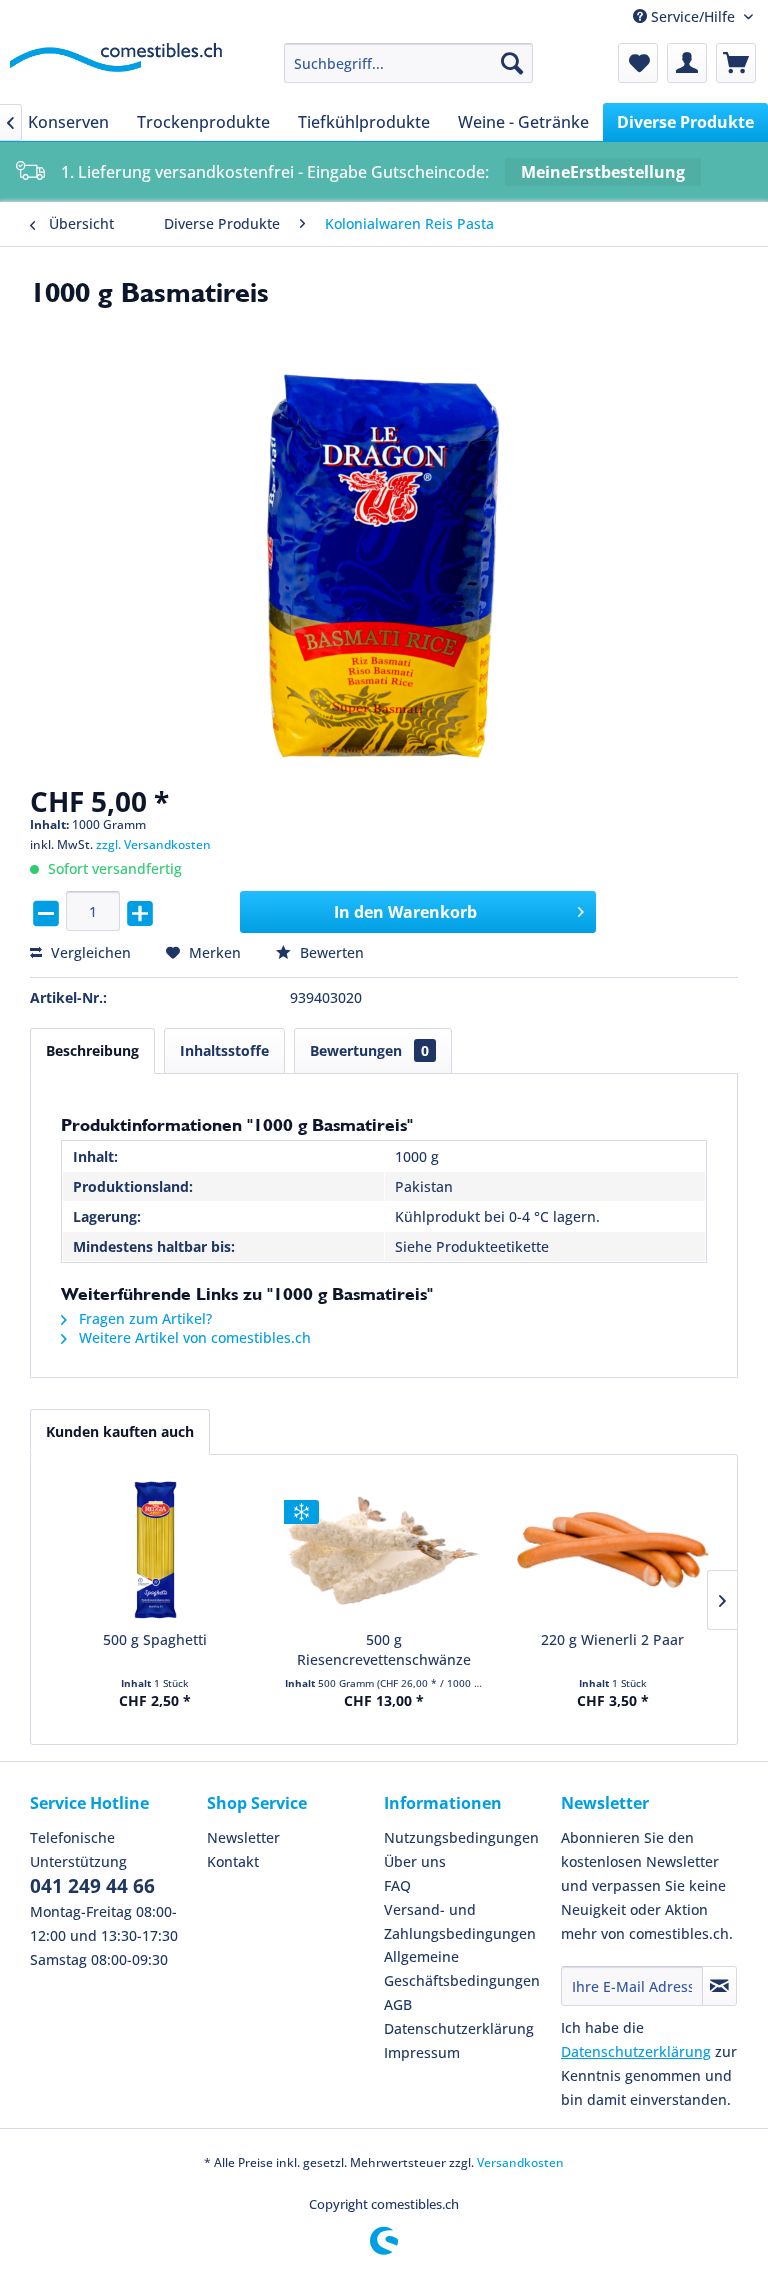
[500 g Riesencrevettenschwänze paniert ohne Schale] (384, 1550)
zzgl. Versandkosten (153, 844)
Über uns (415, 1861)
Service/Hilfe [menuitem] (693, 16)
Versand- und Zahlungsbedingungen (460, 1921)
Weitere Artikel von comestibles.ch (193, 1337)
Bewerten (330, 952)
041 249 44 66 (92, 1886)
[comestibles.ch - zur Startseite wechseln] (116, 68)
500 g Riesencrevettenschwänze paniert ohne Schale (384, 1650)
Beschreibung (92, 1050)
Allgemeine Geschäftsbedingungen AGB (462, 1980)
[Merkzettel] (638, 63)
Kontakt (233, 1861)
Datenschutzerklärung (459, 2028)
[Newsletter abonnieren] (719, 1986)
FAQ (397, 1885)
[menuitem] (409, 63)
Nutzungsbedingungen (461, 1837)
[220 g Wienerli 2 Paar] (612, 1550)
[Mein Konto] (687, 63)
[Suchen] (512, 63)
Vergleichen (89, 952)
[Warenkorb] (736, 63)
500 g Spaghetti (155, 1639)
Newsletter (243, 1837)
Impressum (422, 2052)
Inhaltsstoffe (224, 1050)
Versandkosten (520, 2162)
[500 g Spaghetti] (155, 1550)
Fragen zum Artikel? (143, 1318)
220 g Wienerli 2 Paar (612, 1639)
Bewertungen (369, 1050)
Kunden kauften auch (120, 1431)
